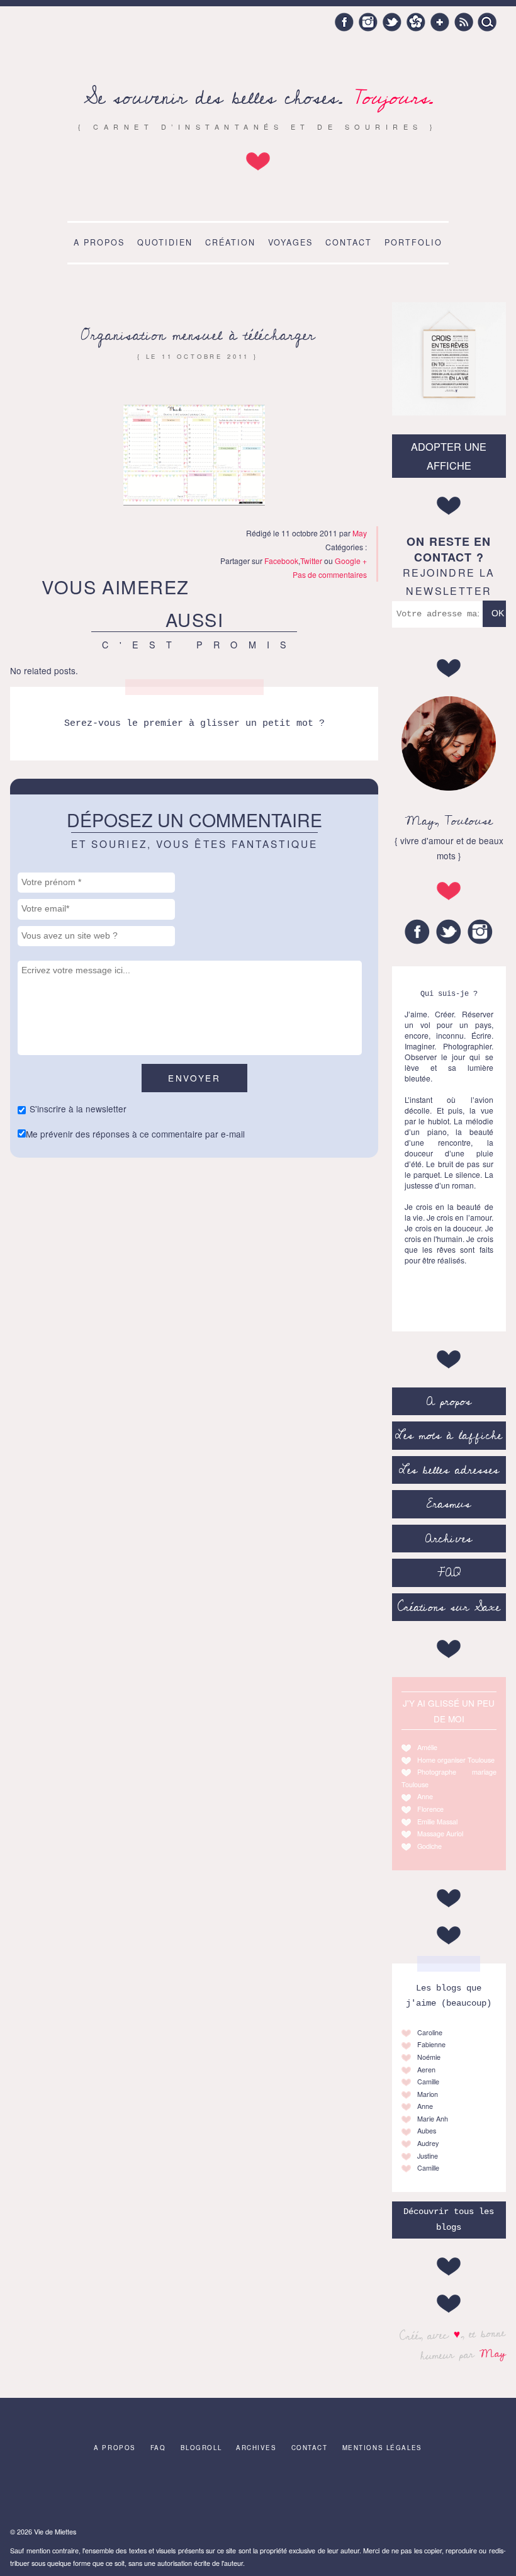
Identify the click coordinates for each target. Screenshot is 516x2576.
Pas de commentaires (330, 574)
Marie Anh (433, 2119)
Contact (349, 242)
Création (230, 242)
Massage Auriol (440, 1833)
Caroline (430, 2032)
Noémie (429, 2057)
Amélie (427, 1747)
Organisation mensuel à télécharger (198, 335)
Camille (428, 2082)
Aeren (426, 2070)
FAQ (449, 1573)
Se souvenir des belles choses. (258, 98)
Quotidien (165, 242)
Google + (440, 22)
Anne (425, 1796)
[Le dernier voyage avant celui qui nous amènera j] (40, 2493)
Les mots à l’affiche (449, 1435)
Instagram (368, 22)
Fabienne (431, 2044)
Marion (428, 2094)
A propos (99, 242)
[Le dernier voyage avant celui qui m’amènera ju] (421, 2493)
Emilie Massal (437, 1822)
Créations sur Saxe (449, 1607)
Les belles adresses (449, 1470)
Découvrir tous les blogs (449, 2219)
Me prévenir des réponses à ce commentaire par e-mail (135, 1134)
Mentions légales (382, 2448)
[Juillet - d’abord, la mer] (475, 2493)
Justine (428, 2156)
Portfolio (413, 242)
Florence (430, 1809)
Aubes (427, 2131)
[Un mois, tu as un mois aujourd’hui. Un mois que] (203, 2493)
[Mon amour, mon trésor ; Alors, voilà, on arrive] (258, 2493)
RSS (464, 22)
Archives (449, 1539)
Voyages (290, 242)
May (492, 2353)
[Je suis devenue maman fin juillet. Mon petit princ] (149, 2493)
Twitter (392, 22)
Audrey (428, 2143)
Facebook (344, 22)
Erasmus (449, 1504)
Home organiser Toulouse (456, 1760)
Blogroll (201, 2448)
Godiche (429, 1846)
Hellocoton (416, 22)
